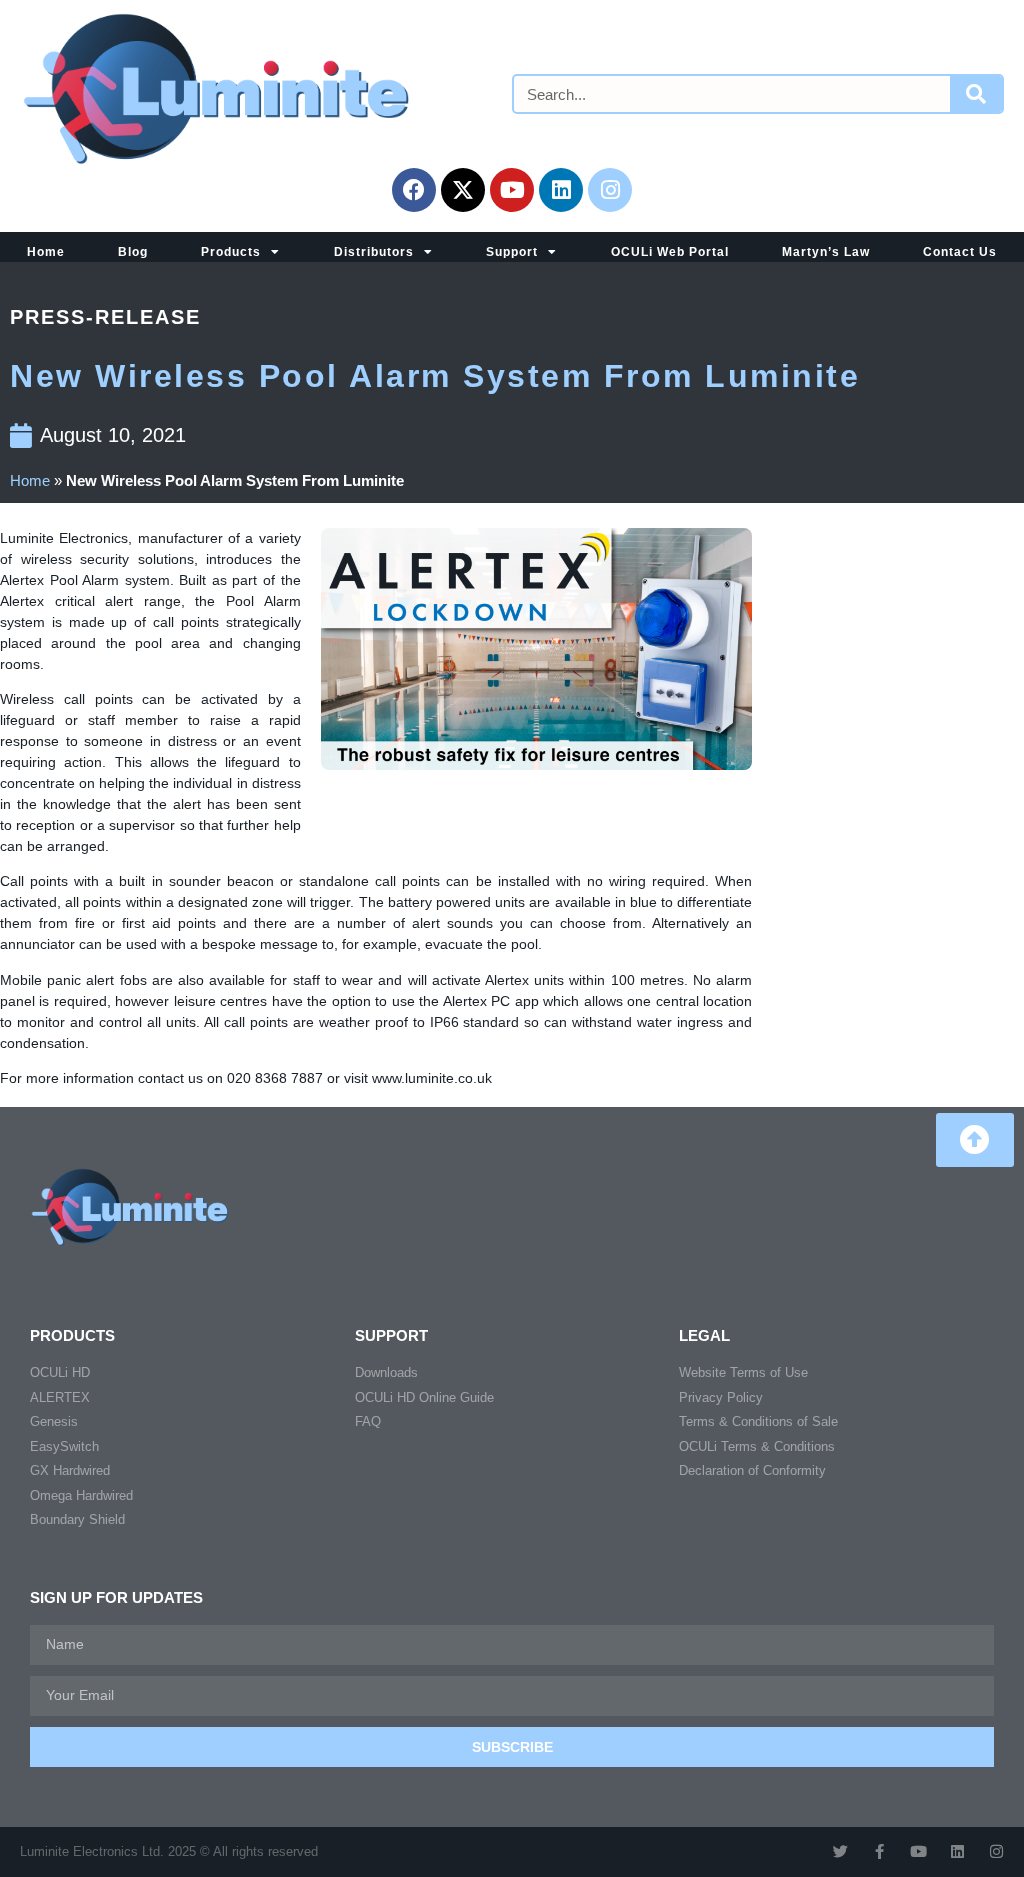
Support (512, 252)
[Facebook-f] (879, 1851)
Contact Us (960, 252)
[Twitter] (840, 1851)
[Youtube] (512, 190)
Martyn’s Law (826, 252)
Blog (133, 252)
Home (46, 252)
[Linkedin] (561, 190)
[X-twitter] (463, 190)
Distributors (374, 252)
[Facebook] (414, 190)
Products (231, 252)
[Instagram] (610, 190)
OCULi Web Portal (670, 252)
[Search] (976, 94)
